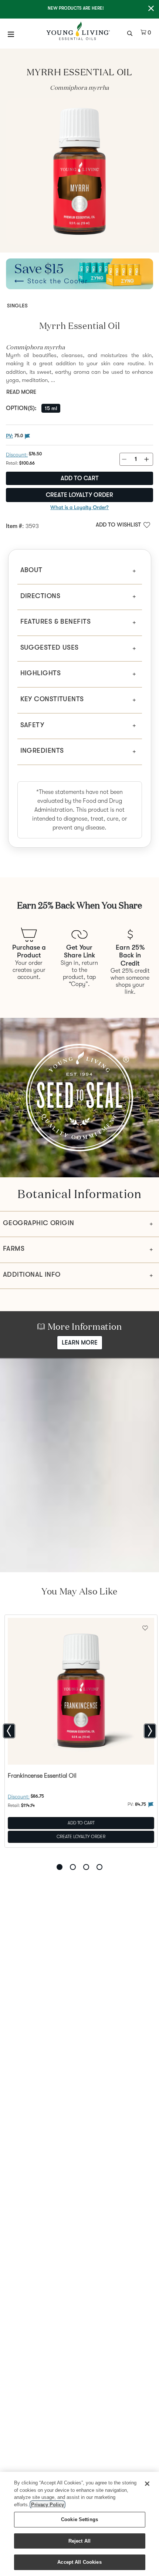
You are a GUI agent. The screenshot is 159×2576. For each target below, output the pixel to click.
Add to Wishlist (118, 525)
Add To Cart (81, 1823)
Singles (17, 306)
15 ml (51, 408)
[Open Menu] (11, 34)
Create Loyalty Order (79, 495)
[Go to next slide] (150, 1731)
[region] (79, 2524)
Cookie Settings (79, 2519)
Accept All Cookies (79, 2562)
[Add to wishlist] (145, 1627)
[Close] (147, 2484)
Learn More (80, 1343)
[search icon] (131, 33)
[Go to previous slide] (9, 1731)
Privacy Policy (48, 2505)
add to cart (80, 478)
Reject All (79, 2541)
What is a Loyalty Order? (79, 507)
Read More (21, 392)
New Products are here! (76, 8)
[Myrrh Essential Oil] (79, 171)
